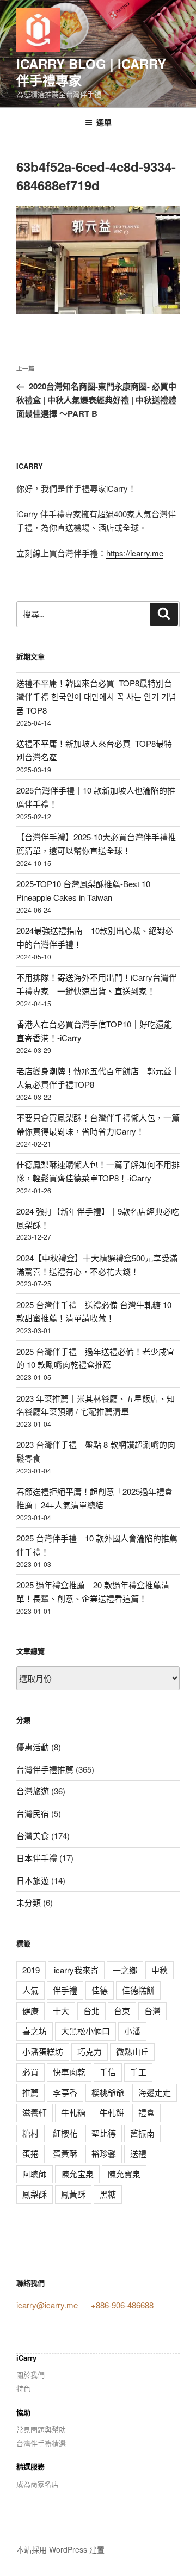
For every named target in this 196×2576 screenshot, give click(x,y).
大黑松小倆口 (85, 2031)
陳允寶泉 (124, 2174)
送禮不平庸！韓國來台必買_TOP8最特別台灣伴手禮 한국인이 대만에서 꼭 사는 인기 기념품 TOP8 (96, 696)
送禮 (138, 2153)
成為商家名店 (38, 2484)
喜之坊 (35, 2031)
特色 (23, 2388)
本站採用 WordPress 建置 (60, 2549)
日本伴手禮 (37, 1858)
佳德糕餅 (138, 1990)
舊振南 (142, 2133)
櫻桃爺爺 (108, 2092)
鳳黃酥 (73, 2194)
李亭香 (65, 2092)
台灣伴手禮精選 (41, 2443)
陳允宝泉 (77, 2174)
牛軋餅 (112, 2112)
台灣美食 (33, 1835)
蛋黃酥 (65, 2153)
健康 (30, 2011)
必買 (30, 2072)
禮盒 (146, 2112)
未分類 (29, 1902)
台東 (122, 2011)
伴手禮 (65, 1990)
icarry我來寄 (76, 1970)
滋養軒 (35, 2112)
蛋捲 (30, 2153)
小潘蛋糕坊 (43, 2051)
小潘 (132, 2031)
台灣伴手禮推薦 (45, 1769)
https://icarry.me (135, 553)
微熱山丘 (132, 2051)
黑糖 (108, 2194)
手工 (138, 2072)
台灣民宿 (33, 1813)
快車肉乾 (69, 2072)
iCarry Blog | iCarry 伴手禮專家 (91, 72)
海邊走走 (155, 2092)
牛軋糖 (73, 2112)
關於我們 (30, 2374)
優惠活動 (33, 1747)
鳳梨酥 (35, 2194)
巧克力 (90, 2051)
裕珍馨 (104, 2153)
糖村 (30, 2133)
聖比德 (104, 2133)
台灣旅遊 (33, 1791)
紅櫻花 (65, 2133)
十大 (61, 2011)
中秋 (160, 1970)
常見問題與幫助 (41, 2429)
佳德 (100, 1990)
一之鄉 (125, 1970)
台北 (91, 2011)
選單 (104, 122)
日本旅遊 (33, 1880)
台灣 (152, 2011)
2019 (31, 1970)
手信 (108, 2072)
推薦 (30, 2092)
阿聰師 (35, 2174)
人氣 (30, 1990)
